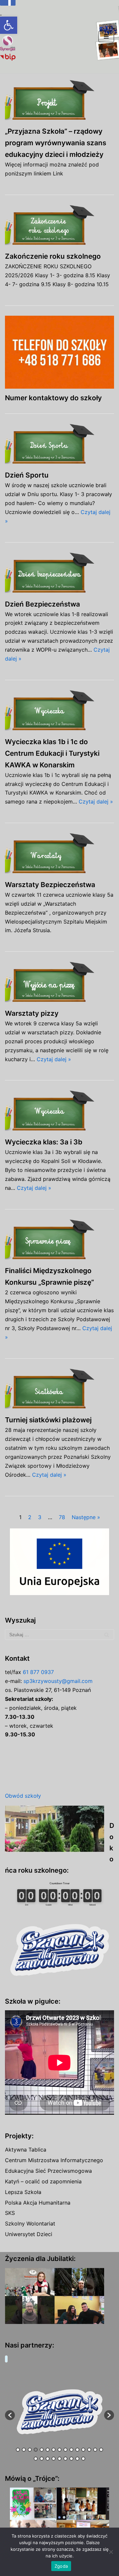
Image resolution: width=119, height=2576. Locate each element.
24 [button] (83, 2459)
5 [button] (42, 2450)
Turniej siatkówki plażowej (48, 1420)
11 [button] (77, 2450)
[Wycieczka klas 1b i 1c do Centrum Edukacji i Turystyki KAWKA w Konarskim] (59, 711)
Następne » (86, 1517)
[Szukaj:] (59, 1635)
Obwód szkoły (23, 1796)
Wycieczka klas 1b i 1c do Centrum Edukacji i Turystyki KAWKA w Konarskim (52, 753)
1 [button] (18, 2450)
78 (62, 1517)
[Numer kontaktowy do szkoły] (59, 352)
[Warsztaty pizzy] (59, 983)
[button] (9, 25)
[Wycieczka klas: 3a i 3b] (59, 1111)
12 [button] (83, 2450)
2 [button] (24, 2450)
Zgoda (61, 2566)
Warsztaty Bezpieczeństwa (50, 885)
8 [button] (59, 2450)
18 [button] (48, 2459)
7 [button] (54, 2450)
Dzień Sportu (27, 475)
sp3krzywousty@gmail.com (58, 1681)
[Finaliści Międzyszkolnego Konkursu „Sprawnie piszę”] (59, 1240)
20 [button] (59, 2459)
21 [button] (65, 2459)
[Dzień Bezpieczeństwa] (59, 574)
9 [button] (65, 2450)
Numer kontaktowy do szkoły (53, 398)
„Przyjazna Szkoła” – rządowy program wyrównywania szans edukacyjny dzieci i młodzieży (56, 143)
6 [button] (48, 2450)
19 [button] (54, 2459)
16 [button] (36, 2459)
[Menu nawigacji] (106, 36)
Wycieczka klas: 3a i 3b (44, 1142)
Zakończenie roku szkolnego (53, 256)
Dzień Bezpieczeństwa (42, 604)
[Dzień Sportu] (59, 445)
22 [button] (71, 2459)
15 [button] (101, 2450)
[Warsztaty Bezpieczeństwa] (59, 854)
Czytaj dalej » (96, 802)
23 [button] (77, 2459)
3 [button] (30, 2450)
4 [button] (36, 2450)
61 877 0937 (38, 1672)
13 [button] (89, 2450)
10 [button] (71, 2450)
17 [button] (42, 2459)
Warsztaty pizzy (32, 1013)
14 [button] (95, 2450)
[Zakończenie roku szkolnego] (59, 226)
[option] (59, 2412)
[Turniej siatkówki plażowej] (59, 1390)
